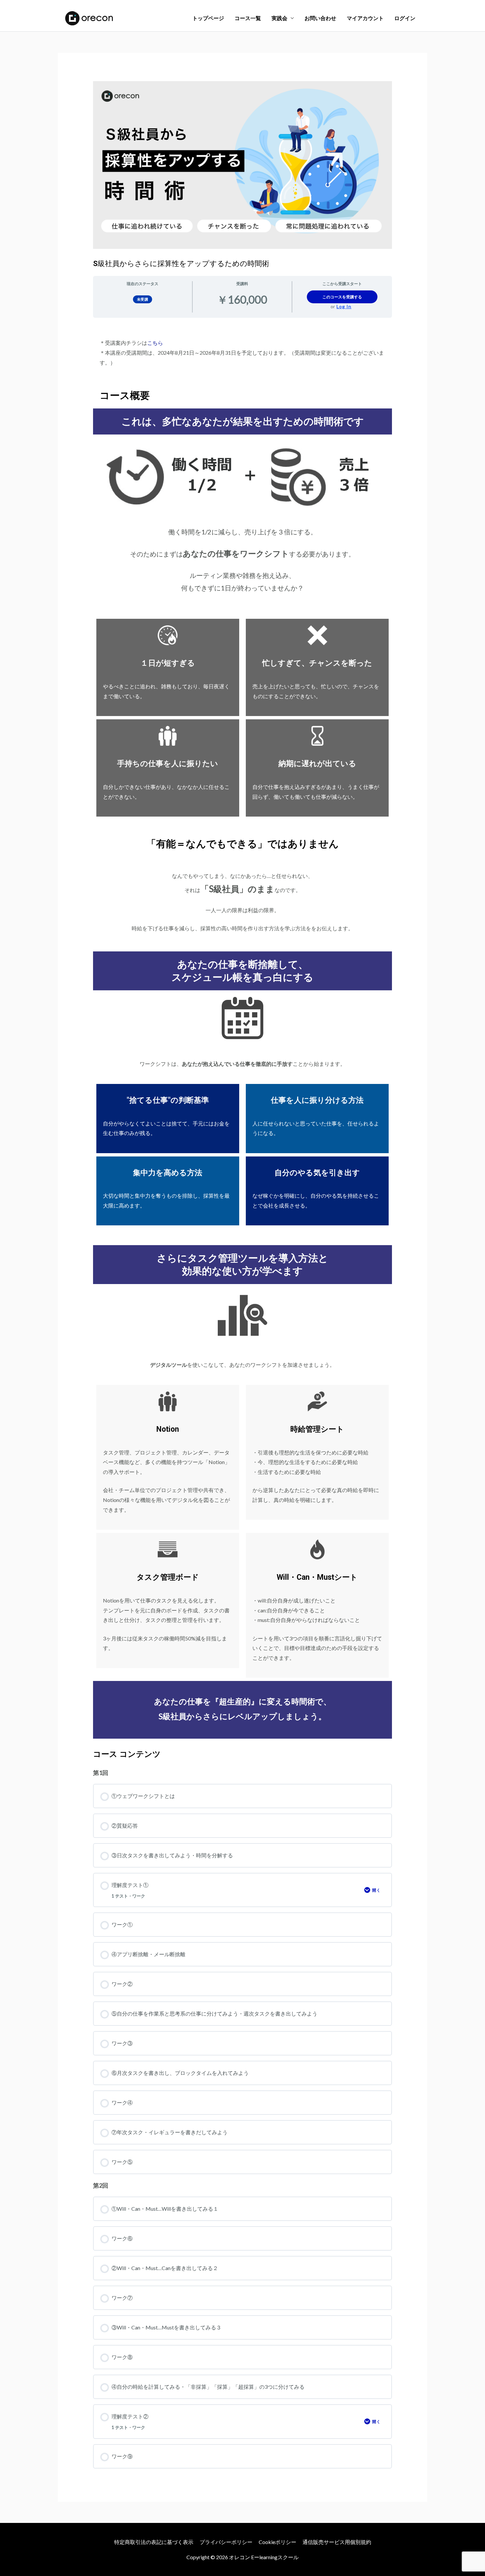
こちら (155, 343)
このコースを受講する (342, 297)
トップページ (208, 18)
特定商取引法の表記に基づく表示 (154, 2542)
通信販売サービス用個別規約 (337, 2542)
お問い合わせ (320, 18)
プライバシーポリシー (226, 2542)
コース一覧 (248, 18)
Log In (344, 307)
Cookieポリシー (277, 2542)
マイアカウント (365, 18)
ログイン (405, 18)
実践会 (279, 18)
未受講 (143, 299)
